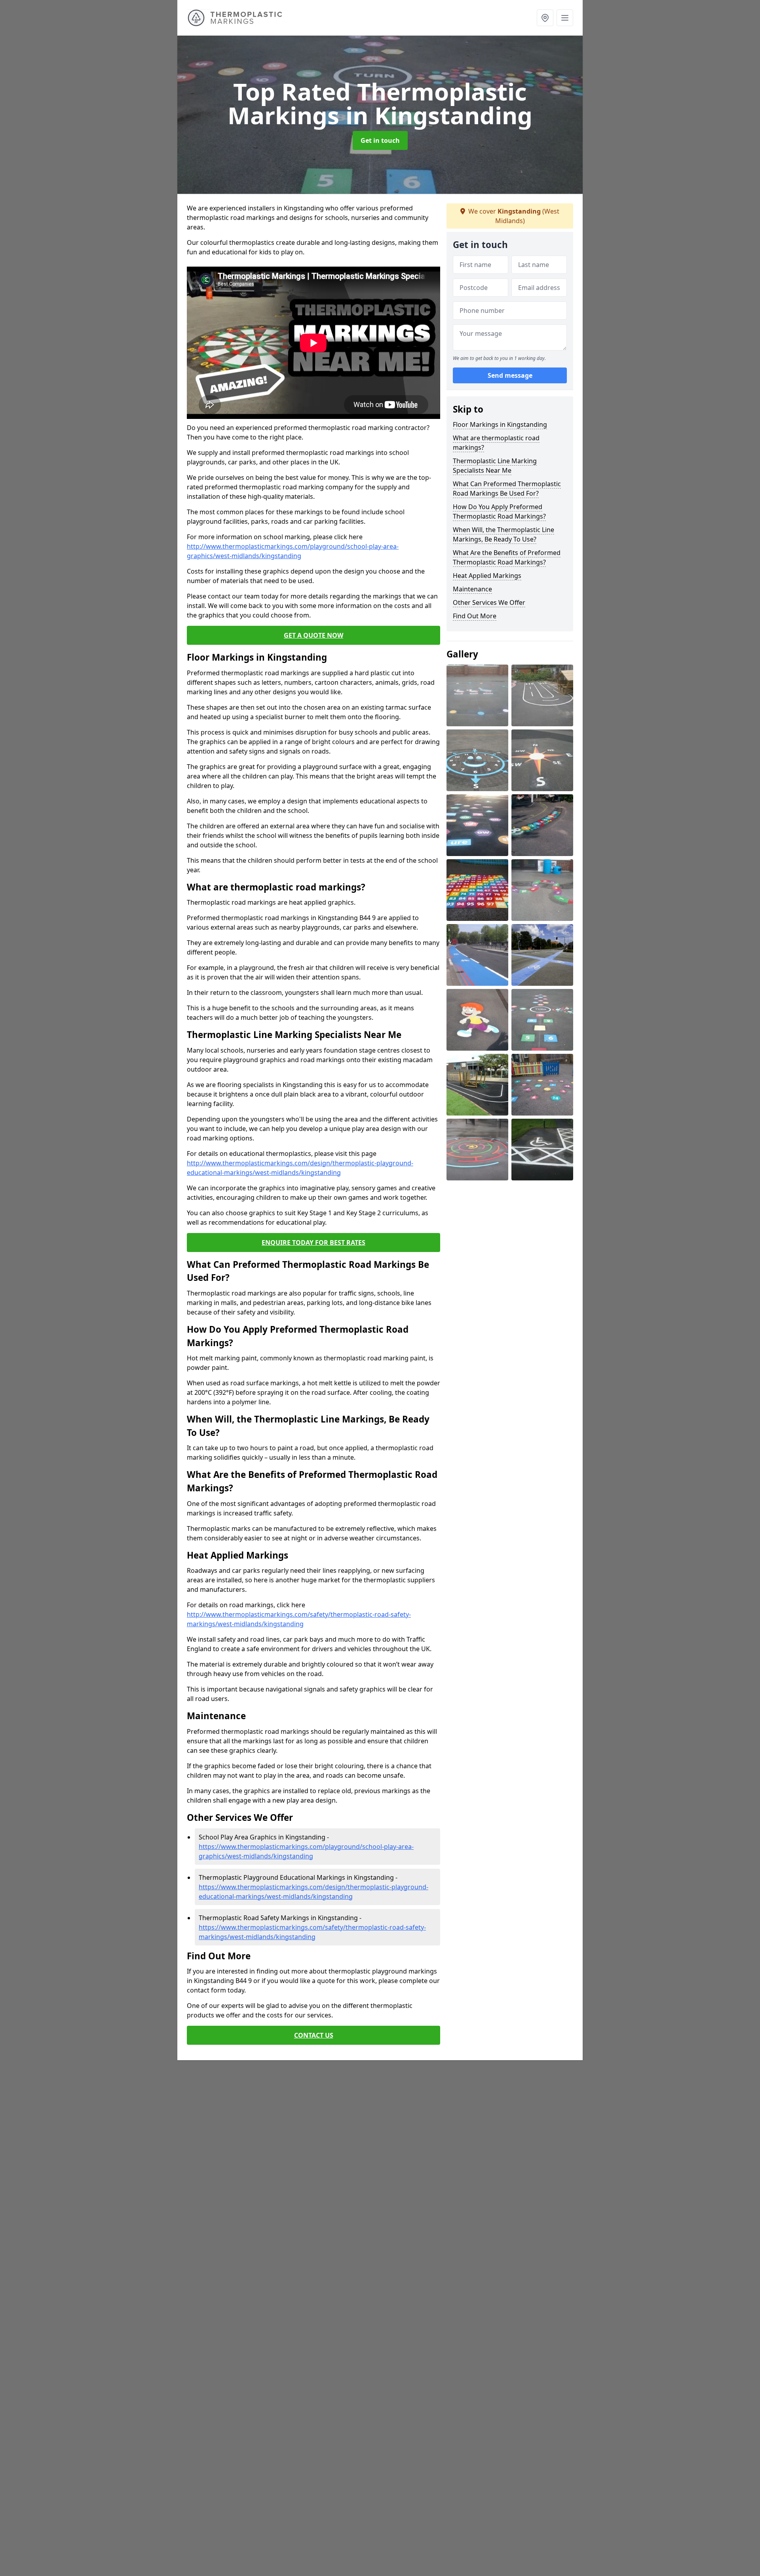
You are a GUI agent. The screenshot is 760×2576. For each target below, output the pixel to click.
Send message (510, 375)
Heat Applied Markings (487, 576)
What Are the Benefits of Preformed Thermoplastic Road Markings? (507, 557)
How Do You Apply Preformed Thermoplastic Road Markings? (499, 511)
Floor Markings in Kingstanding (500, 424)
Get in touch (380, 140)
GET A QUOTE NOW (313, 635)
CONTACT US (314, 2035)
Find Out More (475, 616)
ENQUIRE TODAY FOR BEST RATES (313, 1243)
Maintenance (472, 589)
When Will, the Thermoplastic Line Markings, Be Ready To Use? (503, 534)
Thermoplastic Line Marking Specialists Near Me (495, 466)
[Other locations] (545, 18)
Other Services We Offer (489, 602)
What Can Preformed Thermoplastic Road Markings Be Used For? (507, 489)
